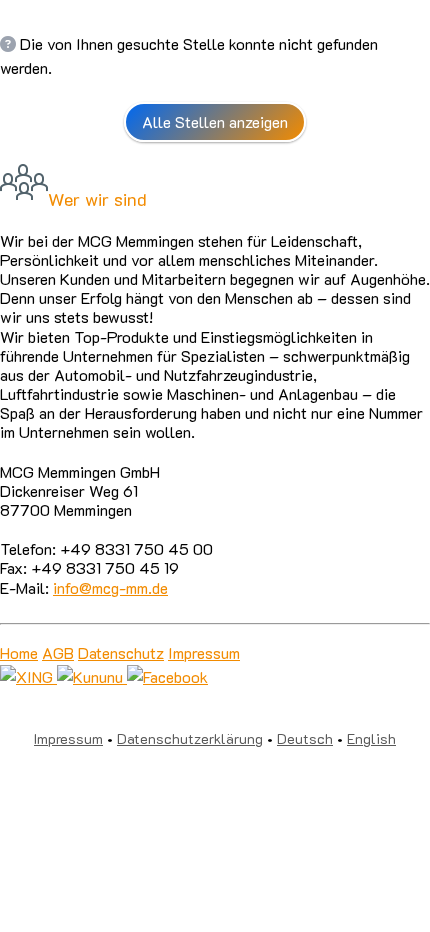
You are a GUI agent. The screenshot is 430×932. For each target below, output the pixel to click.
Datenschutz (121, 652)
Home (19, 652)
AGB (58, 652)
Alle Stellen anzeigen (215, 121)
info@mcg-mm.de (110, 587)
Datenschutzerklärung (190, 738)
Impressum (204, 652)
